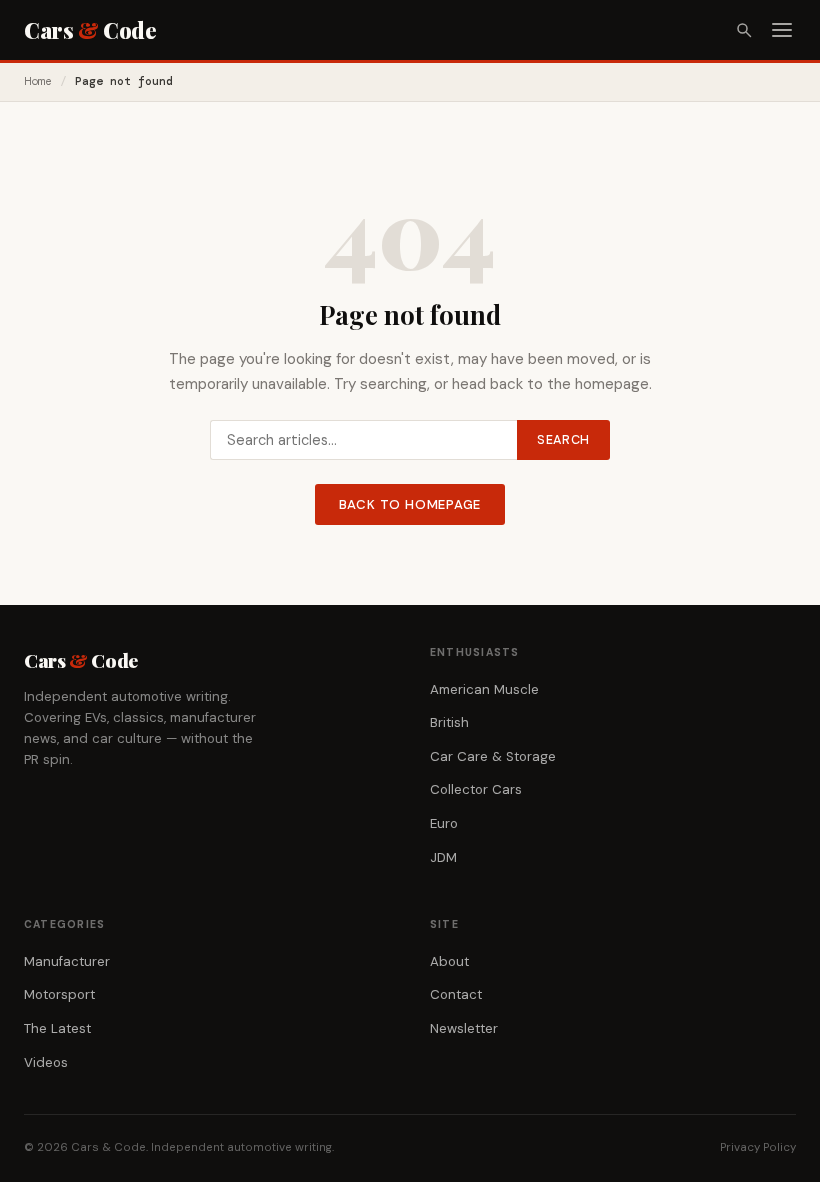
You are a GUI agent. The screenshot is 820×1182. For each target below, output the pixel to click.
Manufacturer (67, 961)
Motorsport (59, 994)
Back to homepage (410, 504)
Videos (46, 1062)
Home (38, 81)
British (449, 722)
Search (563, 440)
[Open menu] (782, 30)
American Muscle (484, 689)
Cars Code (90, 30)
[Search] (744, 30)
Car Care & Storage (493, 756)
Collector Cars (476, 789)
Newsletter (464, 1028)
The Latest (57, 1028)
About (449, 961)
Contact (456, 994)
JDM (443, 857)
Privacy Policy (758, 1147)
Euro (444, 823)
